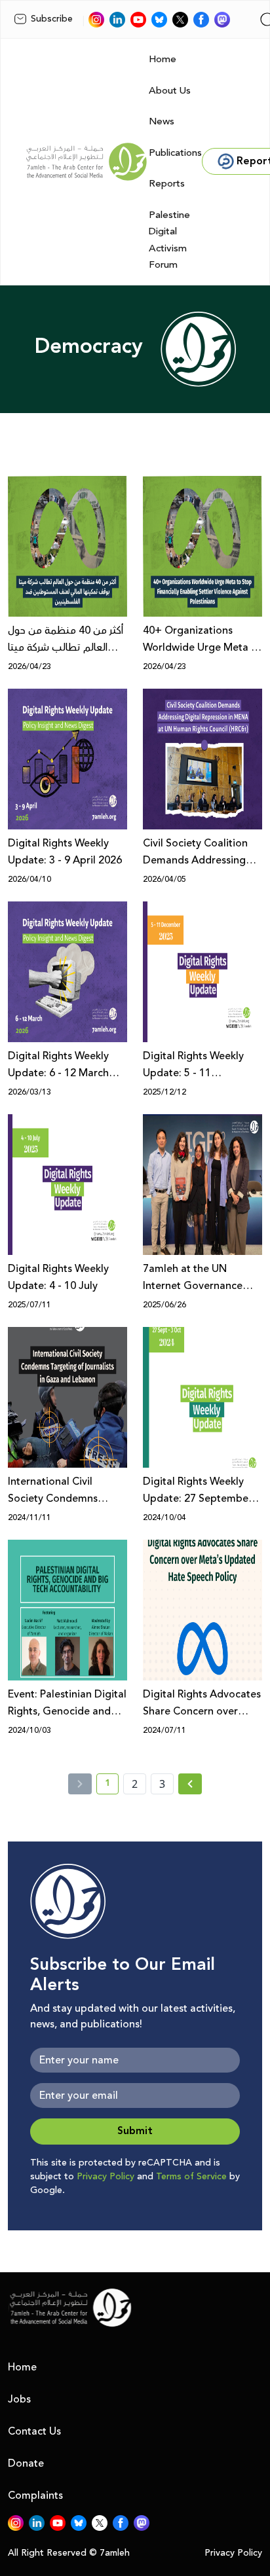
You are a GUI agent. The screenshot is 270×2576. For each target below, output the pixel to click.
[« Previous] (80, 1784)
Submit (135, 2131)
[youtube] (138, 20)
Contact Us (34, 2431)
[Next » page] (190, 1784)
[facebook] (201, 20)
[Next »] (190, 1784)
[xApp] (180, 20)
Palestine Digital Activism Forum (169, 240)
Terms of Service (191, 2177)
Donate (26, 2463)
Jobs (19, 2399)
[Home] (87, 162)
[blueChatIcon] (159, 20)
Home (163, 59)
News (162, 121)
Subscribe (52, 19)
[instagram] (96, 20)
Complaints (35, 2495)
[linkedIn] (117, 20)
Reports (167, 184)
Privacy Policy (106, 2177)
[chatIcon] (222, 20)
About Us (170, 91)
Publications (175, 153)
